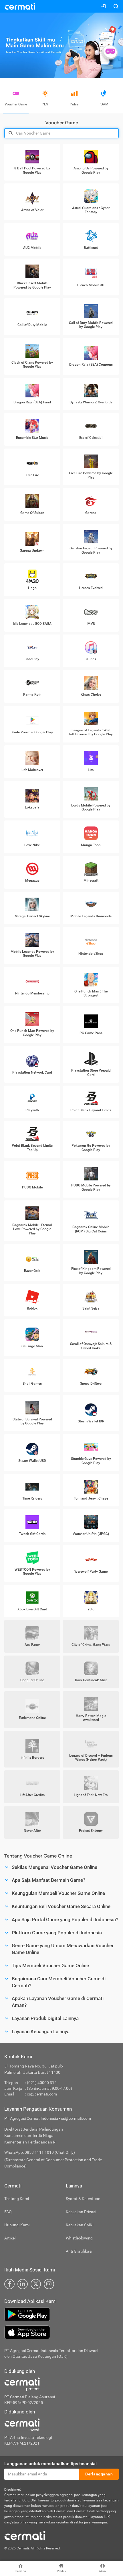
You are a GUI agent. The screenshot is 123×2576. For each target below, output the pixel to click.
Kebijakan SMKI (80, 2225)
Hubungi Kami (17, 2225)
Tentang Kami (17, 2199)
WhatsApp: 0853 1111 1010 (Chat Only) (40, 2152)
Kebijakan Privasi (81, 2212)
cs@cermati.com (42, 2094)
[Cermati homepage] (25, 2535)
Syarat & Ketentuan (83, 2199)
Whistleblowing (79, 2238)
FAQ (8, 2212)
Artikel (10, 2238)
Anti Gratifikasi (79, 2251)
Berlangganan (99, 2474)
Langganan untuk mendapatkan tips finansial (50, 2464)
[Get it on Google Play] (61, 2314)
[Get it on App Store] (61, 2332)
